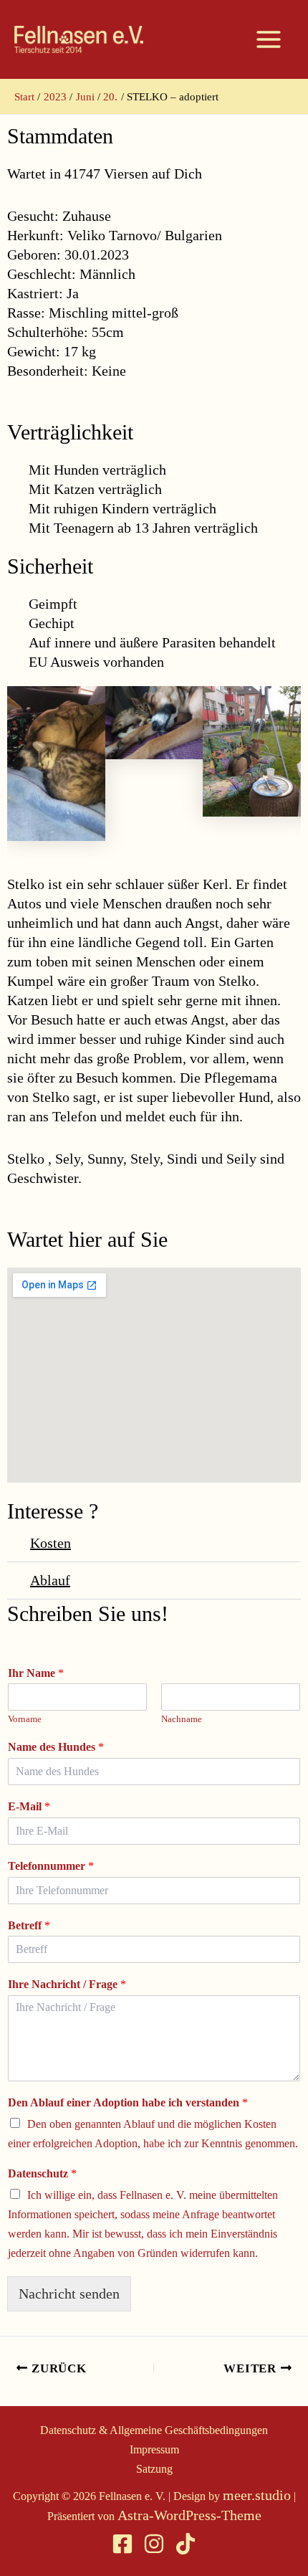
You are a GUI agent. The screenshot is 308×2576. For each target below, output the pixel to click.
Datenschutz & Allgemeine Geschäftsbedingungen (154, 2430)
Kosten (50, 1543)
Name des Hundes (56, 1747)
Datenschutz (42, 2173)
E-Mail (29, 1806)
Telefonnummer (51, 1866)
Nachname (182, 1719)
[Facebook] (122, 2544)
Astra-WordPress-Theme (189, 2515)
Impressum (154, 2449)
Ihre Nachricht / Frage (67, 1984)
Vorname (25, 1719)
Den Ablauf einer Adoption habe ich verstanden (128, 2102)
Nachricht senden (69, 2294)
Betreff (29, 1925)
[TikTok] (186, 2544)
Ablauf (50, 1580)
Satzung (154, 2469)
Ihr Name (36, 1673)
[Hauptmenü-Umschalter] (269, 39)
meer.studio (257, 2495)
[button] (154, 1544)
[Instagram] (154, 2544)
